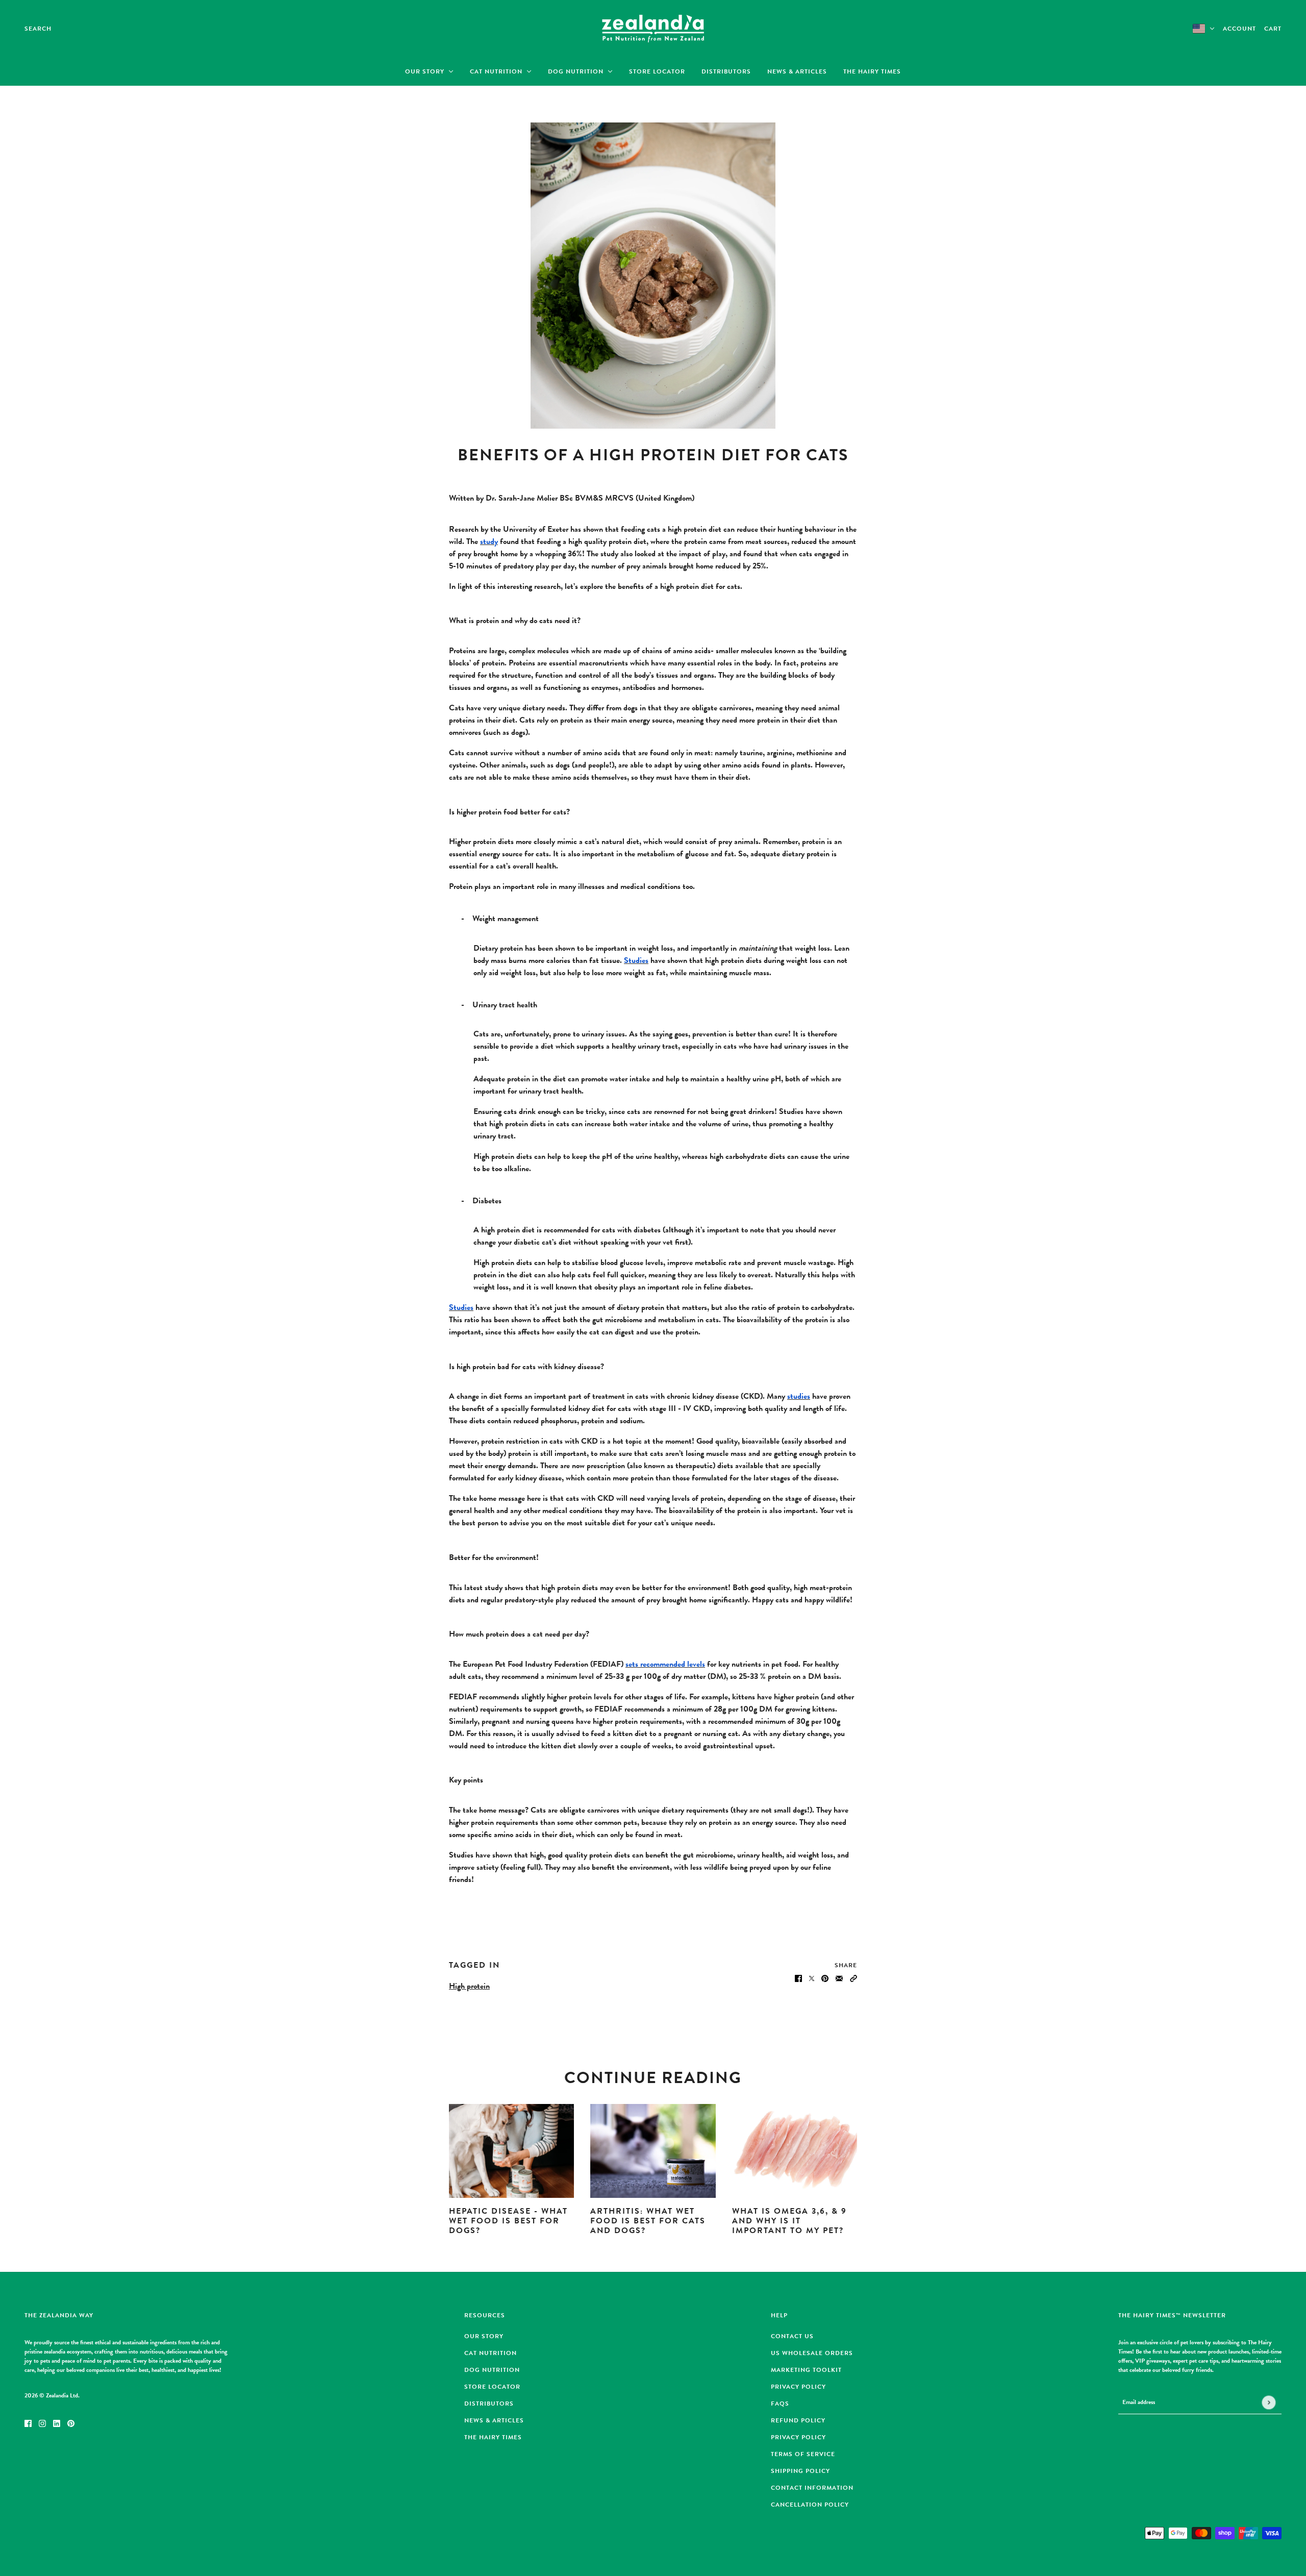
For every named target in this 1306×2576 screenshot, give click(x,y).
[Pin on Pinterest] (825, 1977)
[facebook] (28, 2422)
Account (1239, 29)
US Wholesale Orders (812, 2353)
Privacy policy (798, 2437)
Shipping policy (800, 2471)
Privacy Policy (798, 2387)
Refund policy (798, 2420)
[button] (853, 1977)
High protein (469, 1986)
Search (38, 29)
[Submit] (1269, 2402)
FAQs (780, 2404)
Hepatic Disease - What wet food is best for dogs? (508, 2221)
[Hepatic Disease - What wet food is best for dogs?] (511, 2151)
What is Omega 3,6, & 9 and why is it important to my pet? (789, 2221)
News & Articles (494, 2420)
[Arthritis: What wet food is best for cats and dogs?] (653, 2151)
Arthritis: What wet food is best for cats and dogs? (648, 2221)
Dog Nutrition (492, 2370)
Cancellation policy (810, 2505)
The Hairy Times (493, 2437)
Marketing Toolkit (806, 2370)
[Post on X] (812, 1977)
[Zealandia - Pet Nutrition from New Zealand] (653, 29)
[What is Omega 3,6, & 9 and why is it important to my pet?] (795, 2151)
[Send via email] (839, 1977)
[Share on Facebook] (798, 1977)
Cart (1273, 29)
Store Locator (492, 2387)
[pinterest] (71, 2422)
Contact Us (792, 2336)
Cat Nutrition (491, 2353)
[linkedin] (57, 2422)
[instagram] (42, 2422)
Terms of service (803, 2454)
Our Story (484, 2336)
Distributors (489, 2404)
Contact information (812, 2488)
